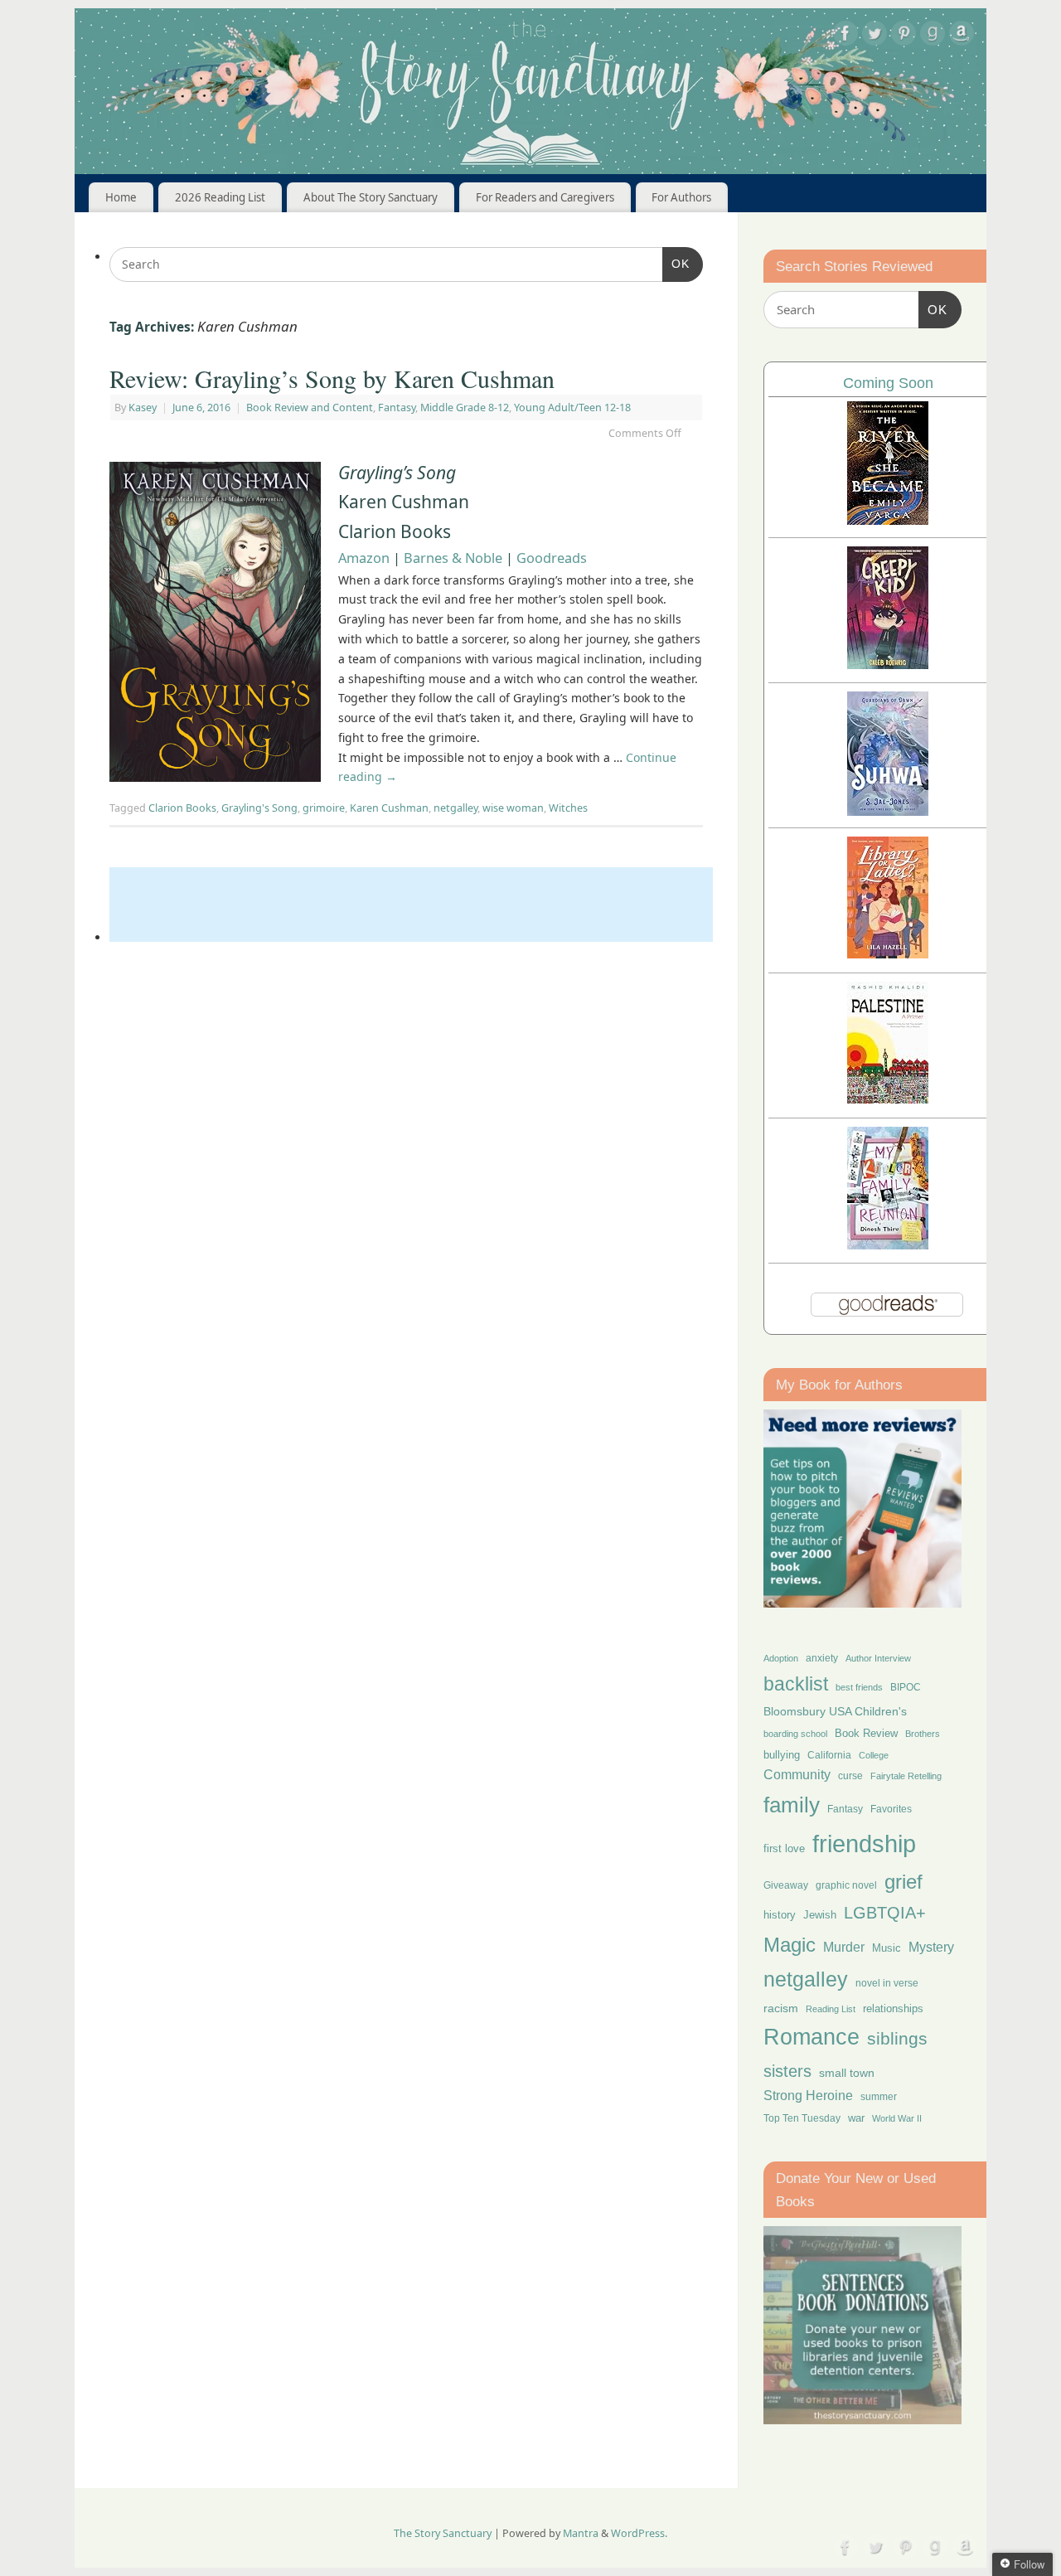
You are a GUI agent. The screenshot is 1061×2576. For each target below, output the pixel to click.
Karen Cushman (389, 808)
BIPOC (906, 1687)
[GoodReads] (933, 36)
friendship (864, 1843)
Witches (568, 808)
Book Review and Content (310, 408)
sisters (787, 2071)
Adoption (781, 1658)
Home (121, 197)
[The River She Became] (888, 520)
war (856, 2118)
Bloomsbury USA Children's (835, 1711)
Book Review (866, 1733)
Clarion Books (182, 808)
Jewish (820, 1915)
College (874, 1755)
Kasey (143, 408)
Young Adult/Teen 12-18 (572, 408)
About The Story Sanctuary (371, 197)
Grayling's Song (259, 808)
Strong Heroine (808, 2096)
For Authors (681, 197)
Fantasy (397, 408)
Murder (844, 1947)
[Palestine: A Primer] (888, 1099)
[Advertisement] (411, 905)
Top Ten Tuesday (802, 2118)
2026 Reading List (220, 197)
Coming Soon (888, 383)
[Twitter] (874, 36)
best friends (859, 1687)
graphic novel (846, 1885)
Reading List (831, 2009)
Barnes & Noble (453, 558)
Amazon (364, 558)
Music (887, 1948)
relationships (893, 2008)
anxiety (822, 1658)
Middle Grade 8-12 (465, 408)
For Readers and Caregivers (545, 197)
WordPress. (639, 2533)
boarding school (795, 1734)
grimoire (324, 808)
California (829, 1755)
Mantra (581, 2533)
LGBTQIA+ (885, 1912)
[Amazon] (962, 36)
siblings (897, 2038)
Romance (811, 2037)
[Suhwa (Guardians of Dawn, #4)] (888, 811)
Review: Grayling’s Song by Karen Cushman (332, 378)
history (780, 1915)
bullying (782, 1755)
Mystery (931, 1947)
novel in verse (887, 1983)
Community (797, 1775)
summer (879, 2096)
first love (784, 1849)
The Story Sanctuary (443, 2533)
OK (676, 263)
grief (904, 1882)
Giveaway (786, 1885)
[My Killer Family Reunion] (888, 1245)
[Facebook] (845, 36)
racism (781, 2008)
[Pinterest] (904, 36)
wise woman (513, 808)
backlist (796, 1684)
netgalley (455, 808)
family (792, 1805)
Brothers (923, 1734)
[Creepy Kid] (888, 665)
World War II (897, 2118)
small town (847, 2073)
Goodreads (552, 558)
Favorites (891, 1809)
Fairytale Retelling (906, 1776)
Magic (790, 1945)
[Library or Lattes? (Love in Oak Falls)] (888, 954)
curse (850, 1776)
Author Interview (878, 1658)
